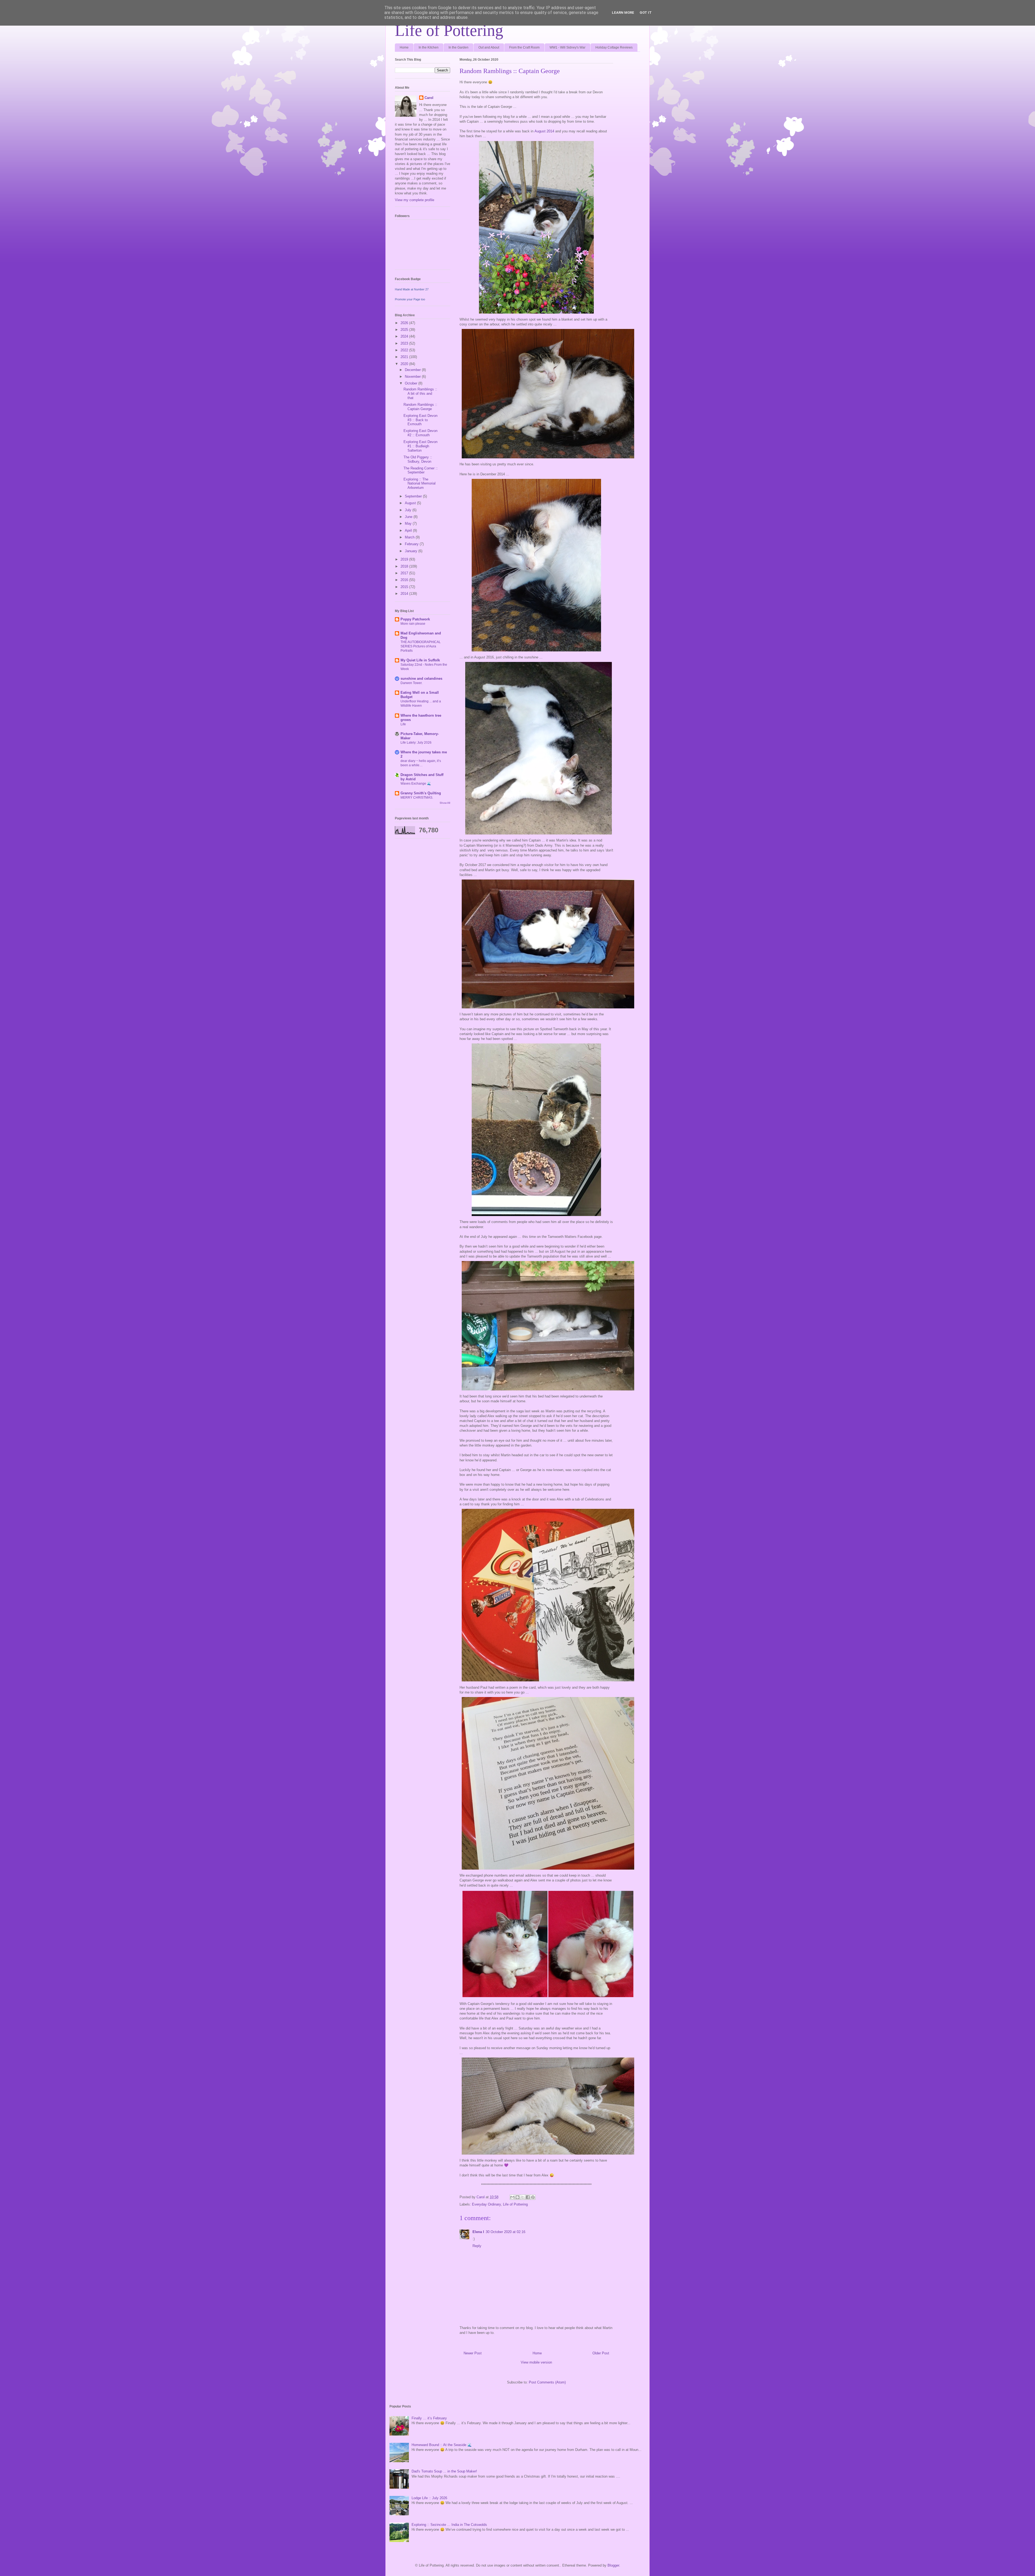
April (409, 530)
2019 (405, 559)
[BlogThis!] (517, 2197)
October (412, 383)
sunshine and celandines (421, 679)
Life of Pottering (449, 30)
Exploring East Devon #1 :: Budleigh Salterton (420, 446)
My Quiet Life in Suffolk (420, 660)
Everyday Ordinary (486, 2204)
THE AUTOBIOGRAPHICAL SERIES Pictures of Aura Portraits (421, 646)
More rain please (413, 624)
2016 (405, 580)
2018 (405, 566)
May (409, 523)
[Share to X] (523, 2197)
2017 (405, 573)
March (410, 537)
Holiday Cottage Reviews (614, 47)
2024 (405, 336)
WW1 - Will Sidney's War (567, 47)
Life (403, 724)
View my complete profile (415, 200)
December (413, 370)
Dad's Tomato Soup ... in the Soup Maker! (444, 2471)
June (409, 517)
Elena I (478, 2232)
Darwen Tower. (411, 683)
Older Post (601, 2353)
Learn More (623, 13)
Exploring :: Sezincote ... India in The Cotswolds (449, 2525)
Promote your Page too (410, 299)
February (412, 544)
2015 (405, 587)
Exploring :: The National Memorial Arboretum (420, 483)
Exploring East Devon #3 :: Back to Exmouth (420, 420)
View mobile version (536, 2362)
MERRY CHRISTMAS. (417, 798)
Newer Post (473, 2353)
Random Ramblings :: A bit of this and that (420, 393)
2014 (405, 594)
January (412, 551)
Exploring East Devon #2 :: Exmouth (420, 433)
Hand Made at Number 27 (412, 289)
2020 (405, 364)
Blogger (613, 2565)
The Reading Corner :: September (421, 470)
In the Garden (458, 47)
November (413, 377)
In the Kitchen (429, 47)
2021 (405, 357)
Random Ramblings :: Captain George (420, 407)
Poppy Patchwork (415, 619)
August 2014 (544, 131)
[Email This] (512, 2197)
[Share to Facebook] (528, 2197)
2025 (405, 330)
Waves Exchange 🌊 (416, 784)
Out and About (489, 47)
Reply (477, 2246)
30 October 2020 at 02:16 (506, 2232)
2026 (405, 323)
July (409, 510)
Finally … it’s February (429, 2418)
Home (404, 47)
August (411, 503)
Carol (429, 98)
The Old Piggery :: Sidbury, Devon (418, 459)
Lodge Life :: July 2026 (429, 2498)
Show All (445, 803)
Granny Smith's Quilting (421, 793)
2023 (405, 343)
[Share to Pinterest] (533, 2197)
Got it (646, 13)
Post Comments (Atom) (547, 2382)
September (414, 496)
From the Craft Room (524, 47)
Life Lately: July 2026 (416, 743)
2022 (405, 350)
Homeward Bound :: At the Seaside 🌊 (442, 2445)
